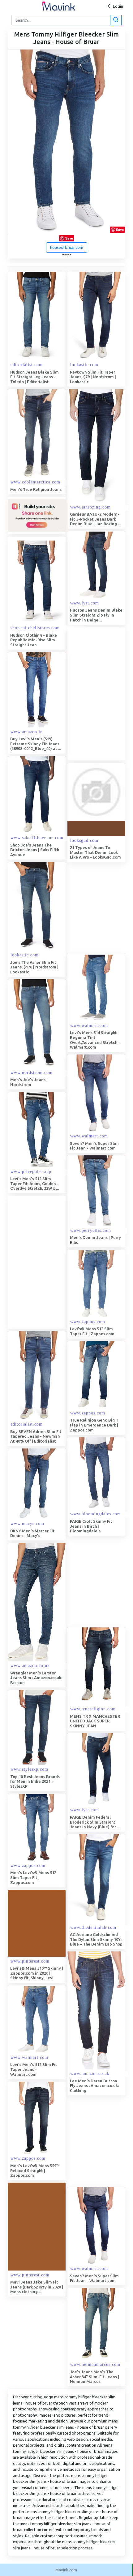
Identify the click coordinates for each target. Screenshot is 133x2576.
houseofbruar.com (67, 247)
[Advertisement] (66, 1262)
